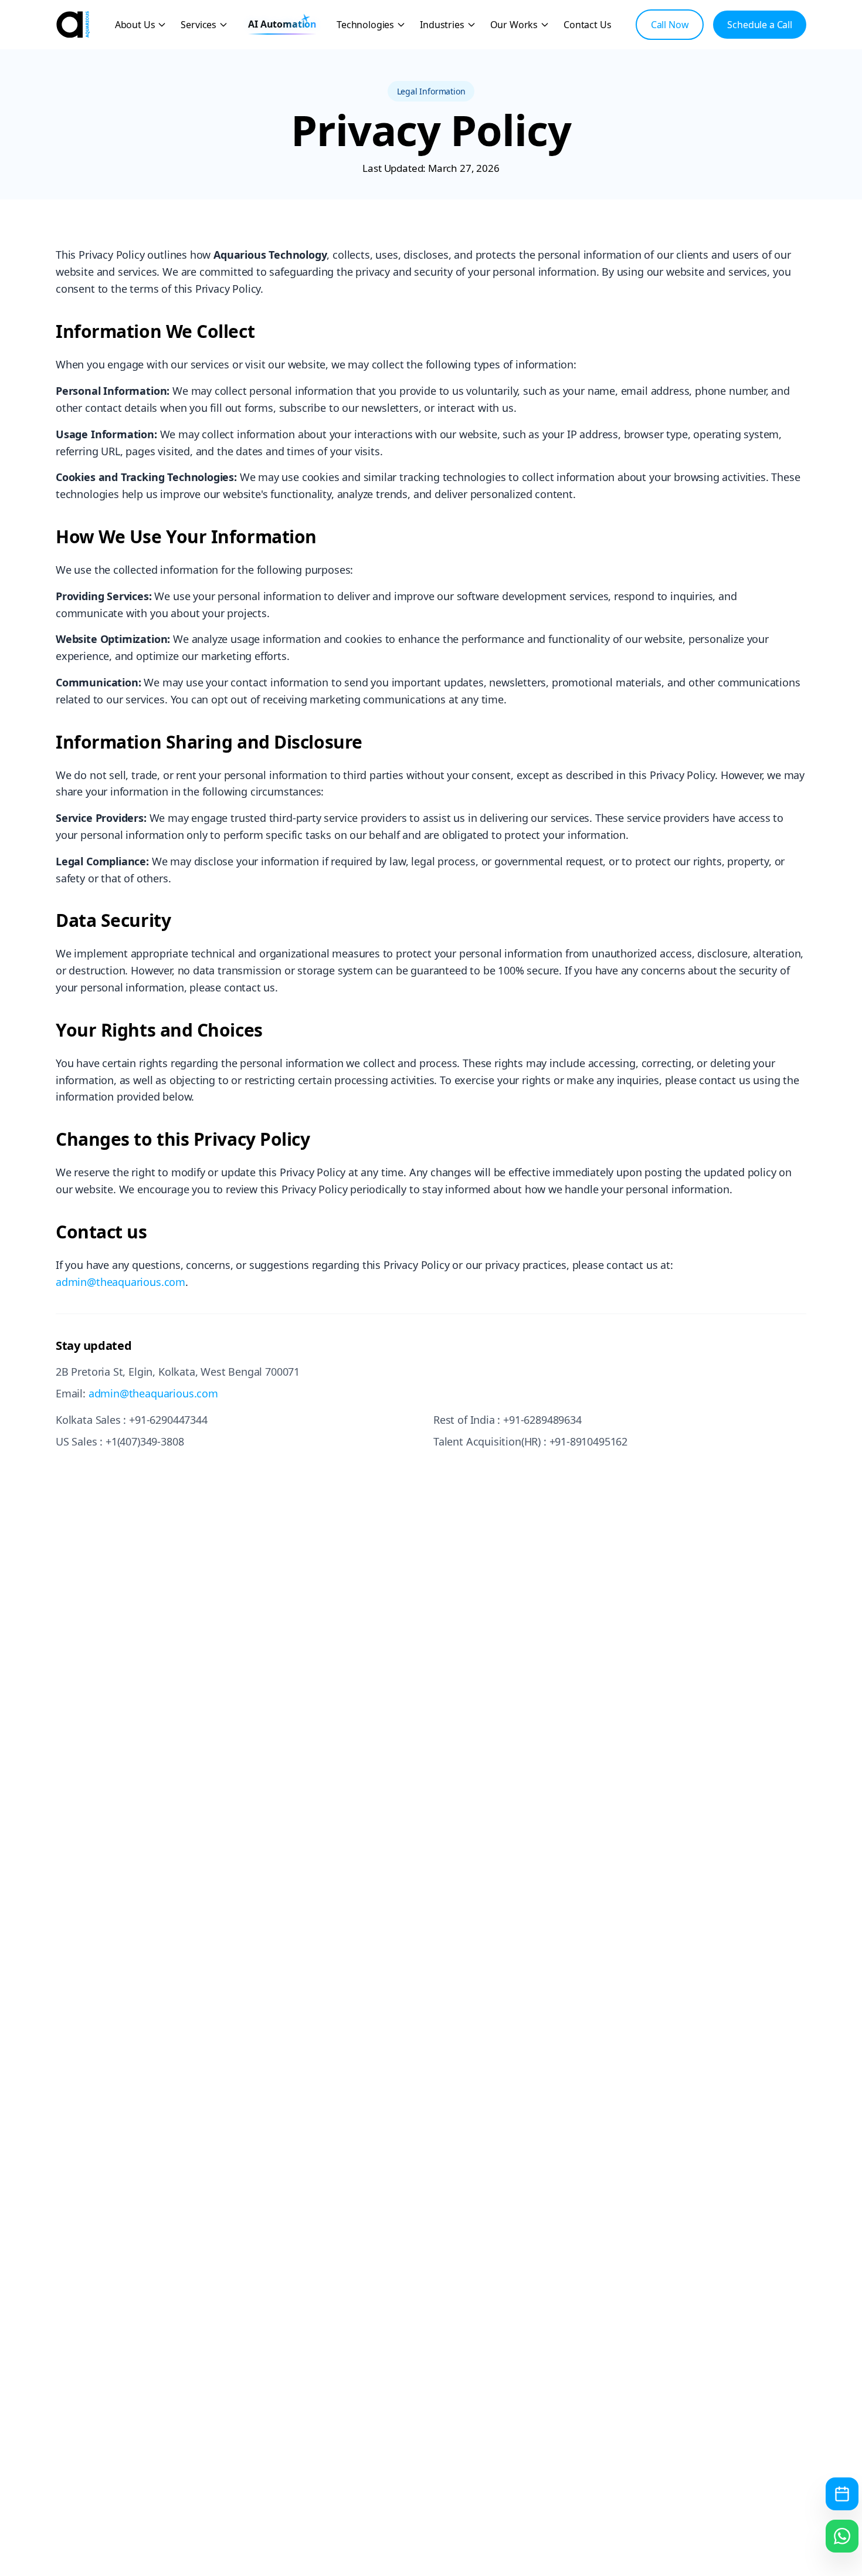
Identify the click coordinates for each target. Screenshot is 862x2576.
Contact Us (587, 25)
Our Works (514, 25)
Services (198, 25)
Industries (442, 25)
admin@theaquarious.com (121, 1282)
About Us (135, 25)
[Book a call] (842, 2494)
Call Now (670, 25)
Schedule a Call (760, 25)
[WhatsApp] (842, 2536)
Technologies (365, 25)
